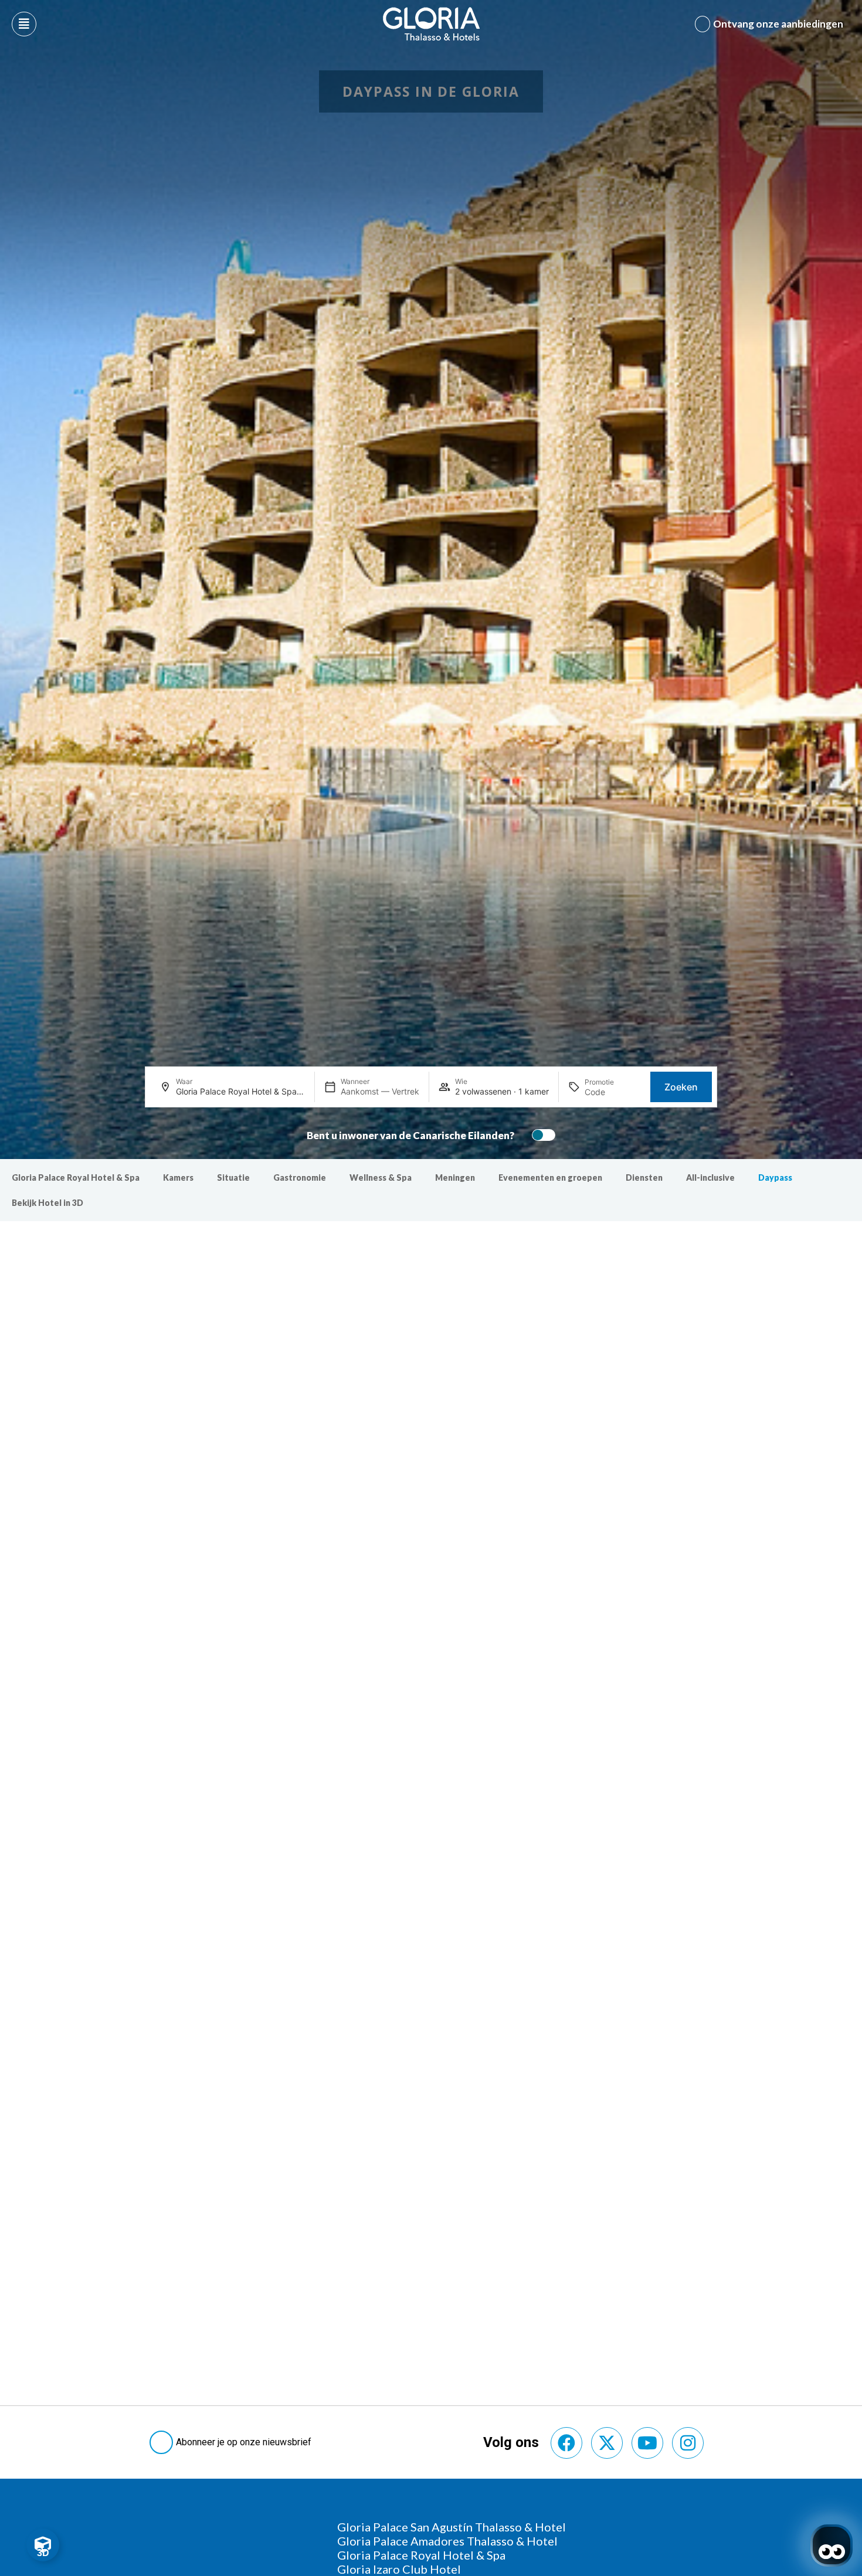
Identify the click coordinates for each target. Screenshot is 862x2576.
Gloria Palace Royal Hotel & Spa (76, 1177)
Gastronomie (300, 1177)
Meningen (455, 1177)
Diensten (644, 1177)
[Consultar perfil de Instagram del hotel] (688, 2443)
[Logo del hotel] (432, 24)
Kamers (178, 1177)
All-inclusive (710, 1177)
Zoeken (681, 1087)
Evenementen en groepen (550, 1177)
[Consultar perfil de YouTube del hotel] (647, 2443)
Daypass (775, 1177)
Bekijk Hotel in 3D (47, 1203)
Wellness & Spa (381, 1177)
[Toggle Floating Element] (43, 2545)
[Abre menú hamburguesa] (24, 24)
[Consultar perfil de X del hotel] (607, 2443)
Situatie (233, 1177)
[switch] (541, 1135)
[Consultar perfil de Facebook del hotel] (566, 2443)
